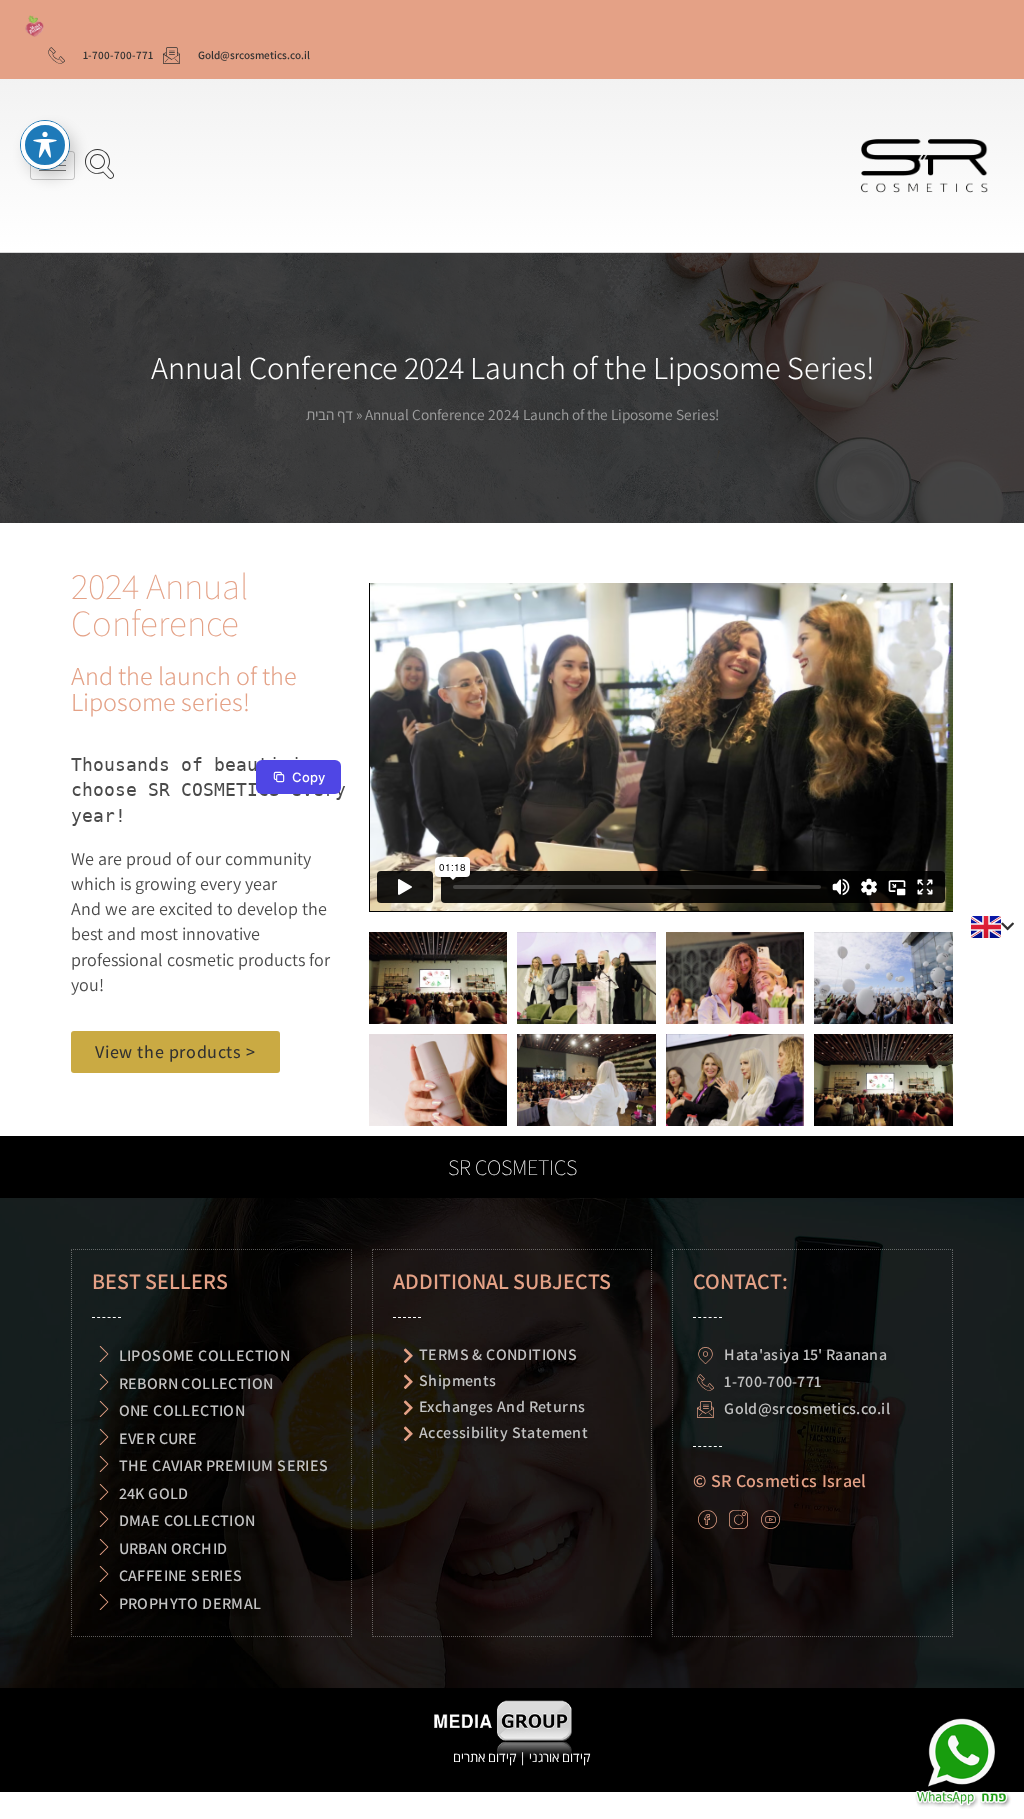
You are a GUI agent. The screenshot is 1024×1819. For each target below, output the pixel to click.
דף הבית (329, 414)
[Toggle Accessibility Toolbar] (45, 145)
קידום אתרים (484, 1757)
